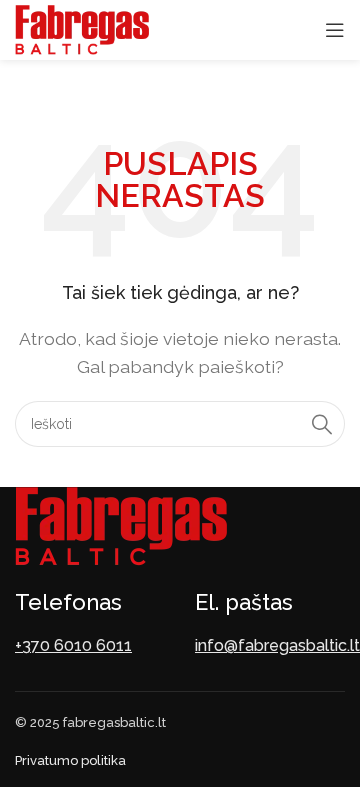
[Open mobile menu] (335, 30)
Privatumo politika (70, 760)
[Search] (322, 424)
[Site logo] (82, 28)
